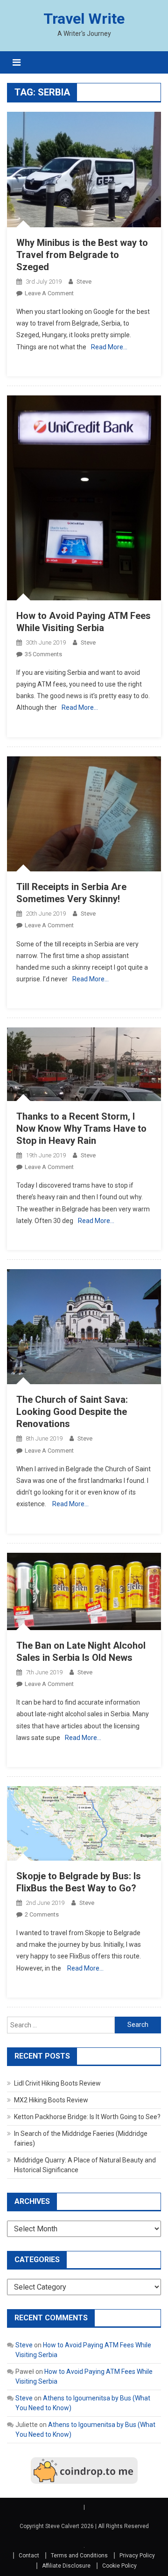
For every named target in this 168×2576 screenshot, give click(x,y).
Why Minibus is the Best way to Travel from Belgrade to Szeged (82, 255)
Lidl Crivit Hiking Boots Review (57, 2083)
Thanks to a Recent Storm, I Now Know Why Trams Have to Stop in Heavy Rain (81, 1128)
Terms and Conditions (79, 2556)
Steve (84, 282)
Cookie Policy (119, 2566)
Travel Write (84, 19)
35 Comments (43, 654)
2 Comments (42, 1914)
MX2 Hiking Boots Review (51, 2100)
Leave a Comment (49, 293)
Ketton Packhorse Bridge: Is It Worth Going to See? (87, 2117)
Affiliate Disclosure (66, 2566)
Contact (29, 2556)
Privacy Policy (137, 2556)
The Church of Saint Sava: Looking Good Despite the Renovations (72, 1412)
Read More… (109, 347)
